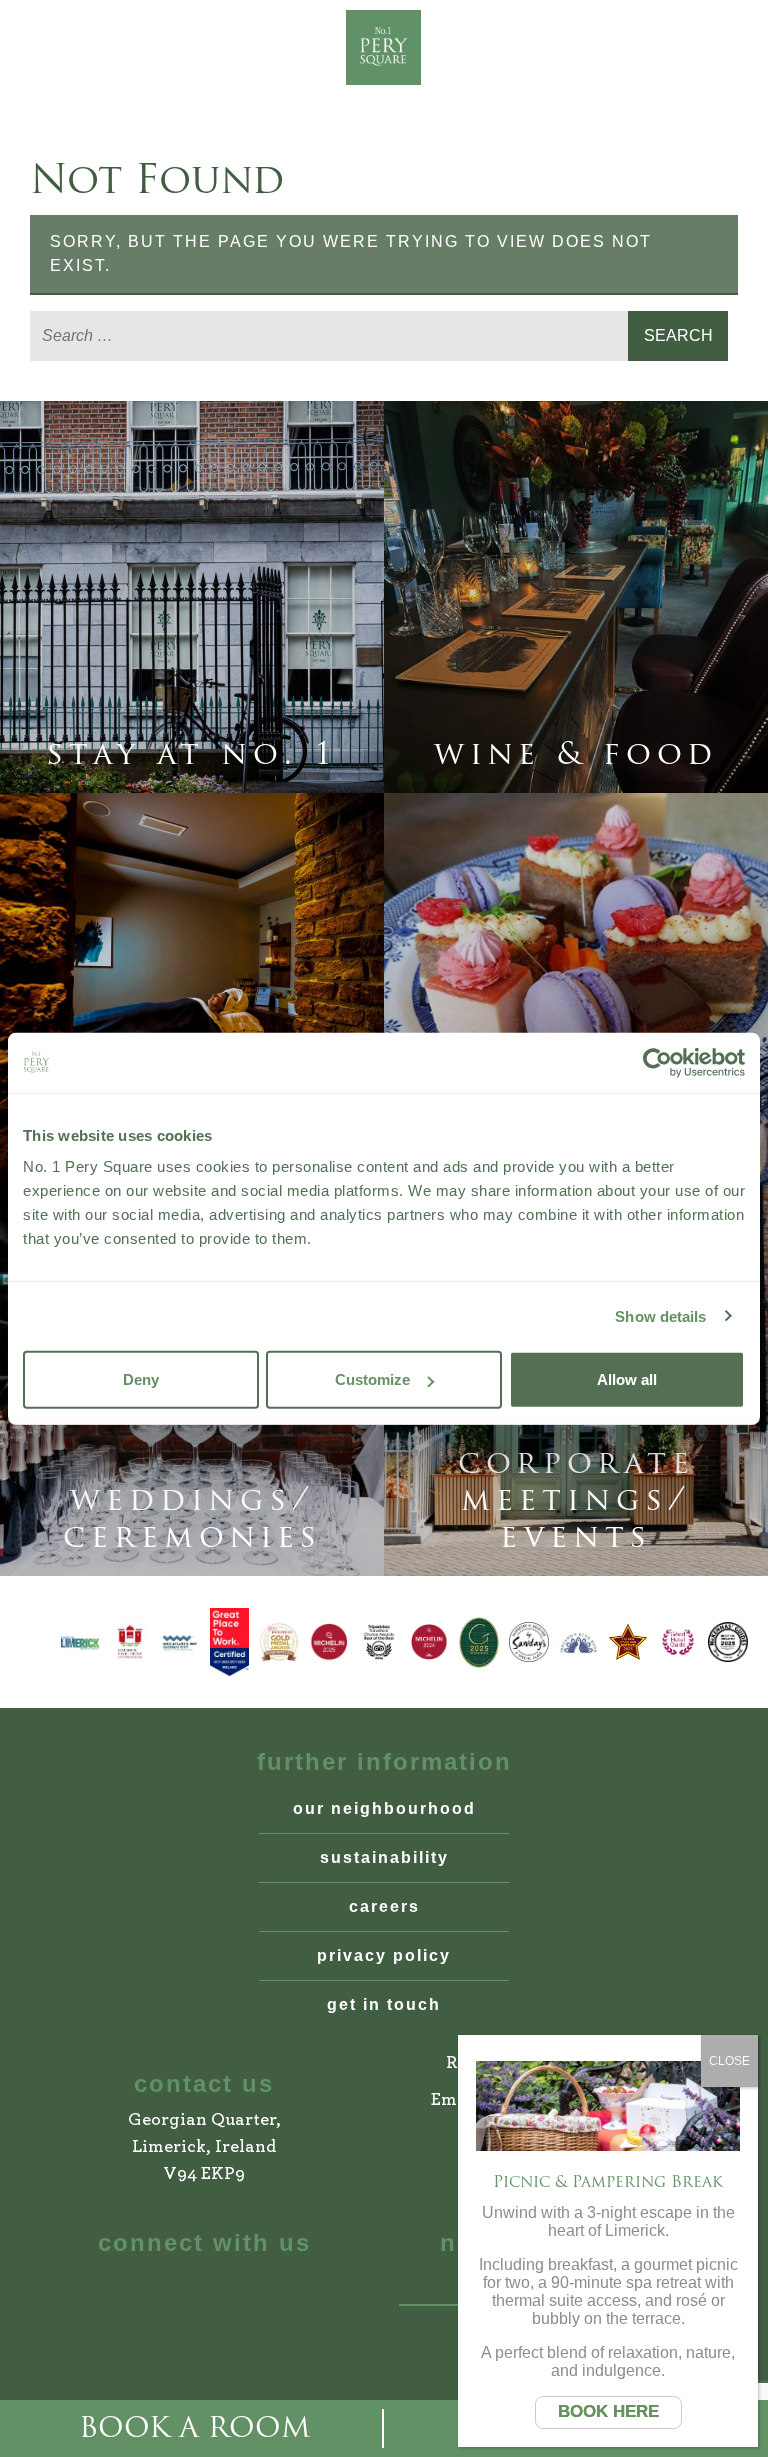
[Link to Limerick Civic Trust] (130, 1642)
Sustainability (384, 1857)
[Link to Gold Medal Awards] (279, 1642)
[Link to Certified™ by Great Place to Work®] (230, 1642)
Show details (660, 1315)
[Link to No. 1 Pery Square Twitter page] (259, 2290)
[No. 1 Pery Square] (384, 47)
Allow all (627, 1379)
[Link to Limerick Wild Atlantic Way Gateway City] (180, 1642)
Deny (141, 1379)
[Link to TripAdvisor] (379, 1642)
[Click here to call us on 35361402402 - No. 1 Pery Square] (128, 48)
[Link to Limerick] (80, 1642)
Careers (384, 1906)
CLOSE (729, 2061)
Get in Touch (384, 2004)
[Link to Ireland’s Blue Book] (579, 1642)
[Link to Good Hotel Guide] (678, 1642)
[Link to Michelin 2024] (429, 1642)
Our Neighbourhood (384, 1808)
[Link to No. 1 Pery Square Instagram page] (203, 2290)
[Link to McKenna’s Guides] (728, 1642)
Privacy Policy (384, 1955)
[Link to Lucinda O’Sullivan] (628, 1642)
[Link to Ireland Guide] (479, 1642)
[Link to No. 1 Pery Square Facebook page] (148, 2290)
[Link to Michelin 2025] (329, 1642)
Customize (372, 1379)
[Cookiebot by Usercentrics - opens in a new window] (657, 1062)
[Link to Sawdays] (529, 1642)
